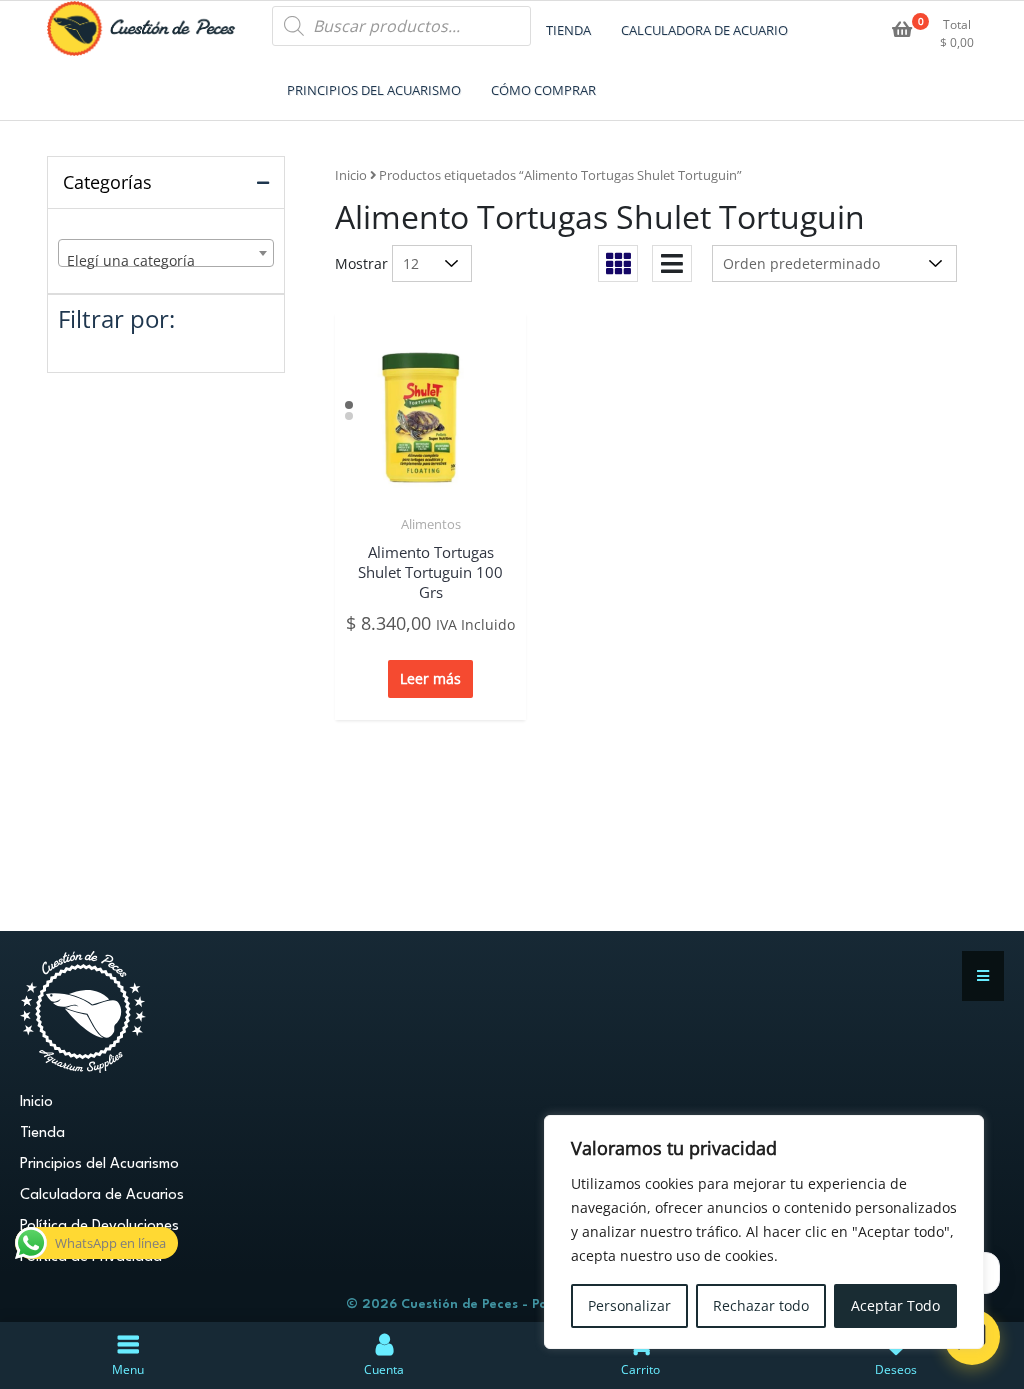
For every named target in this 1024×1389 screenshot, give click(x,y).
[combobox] (166, 253)
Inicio (351, 175)
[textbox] (166, 261)
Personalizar (629, 1305)
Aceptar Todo (895, 1305)
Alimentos (431, 524)
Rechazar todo (761, 1305)
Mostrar (361, 263)
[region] (764, 1232)
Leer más (430, 678)
